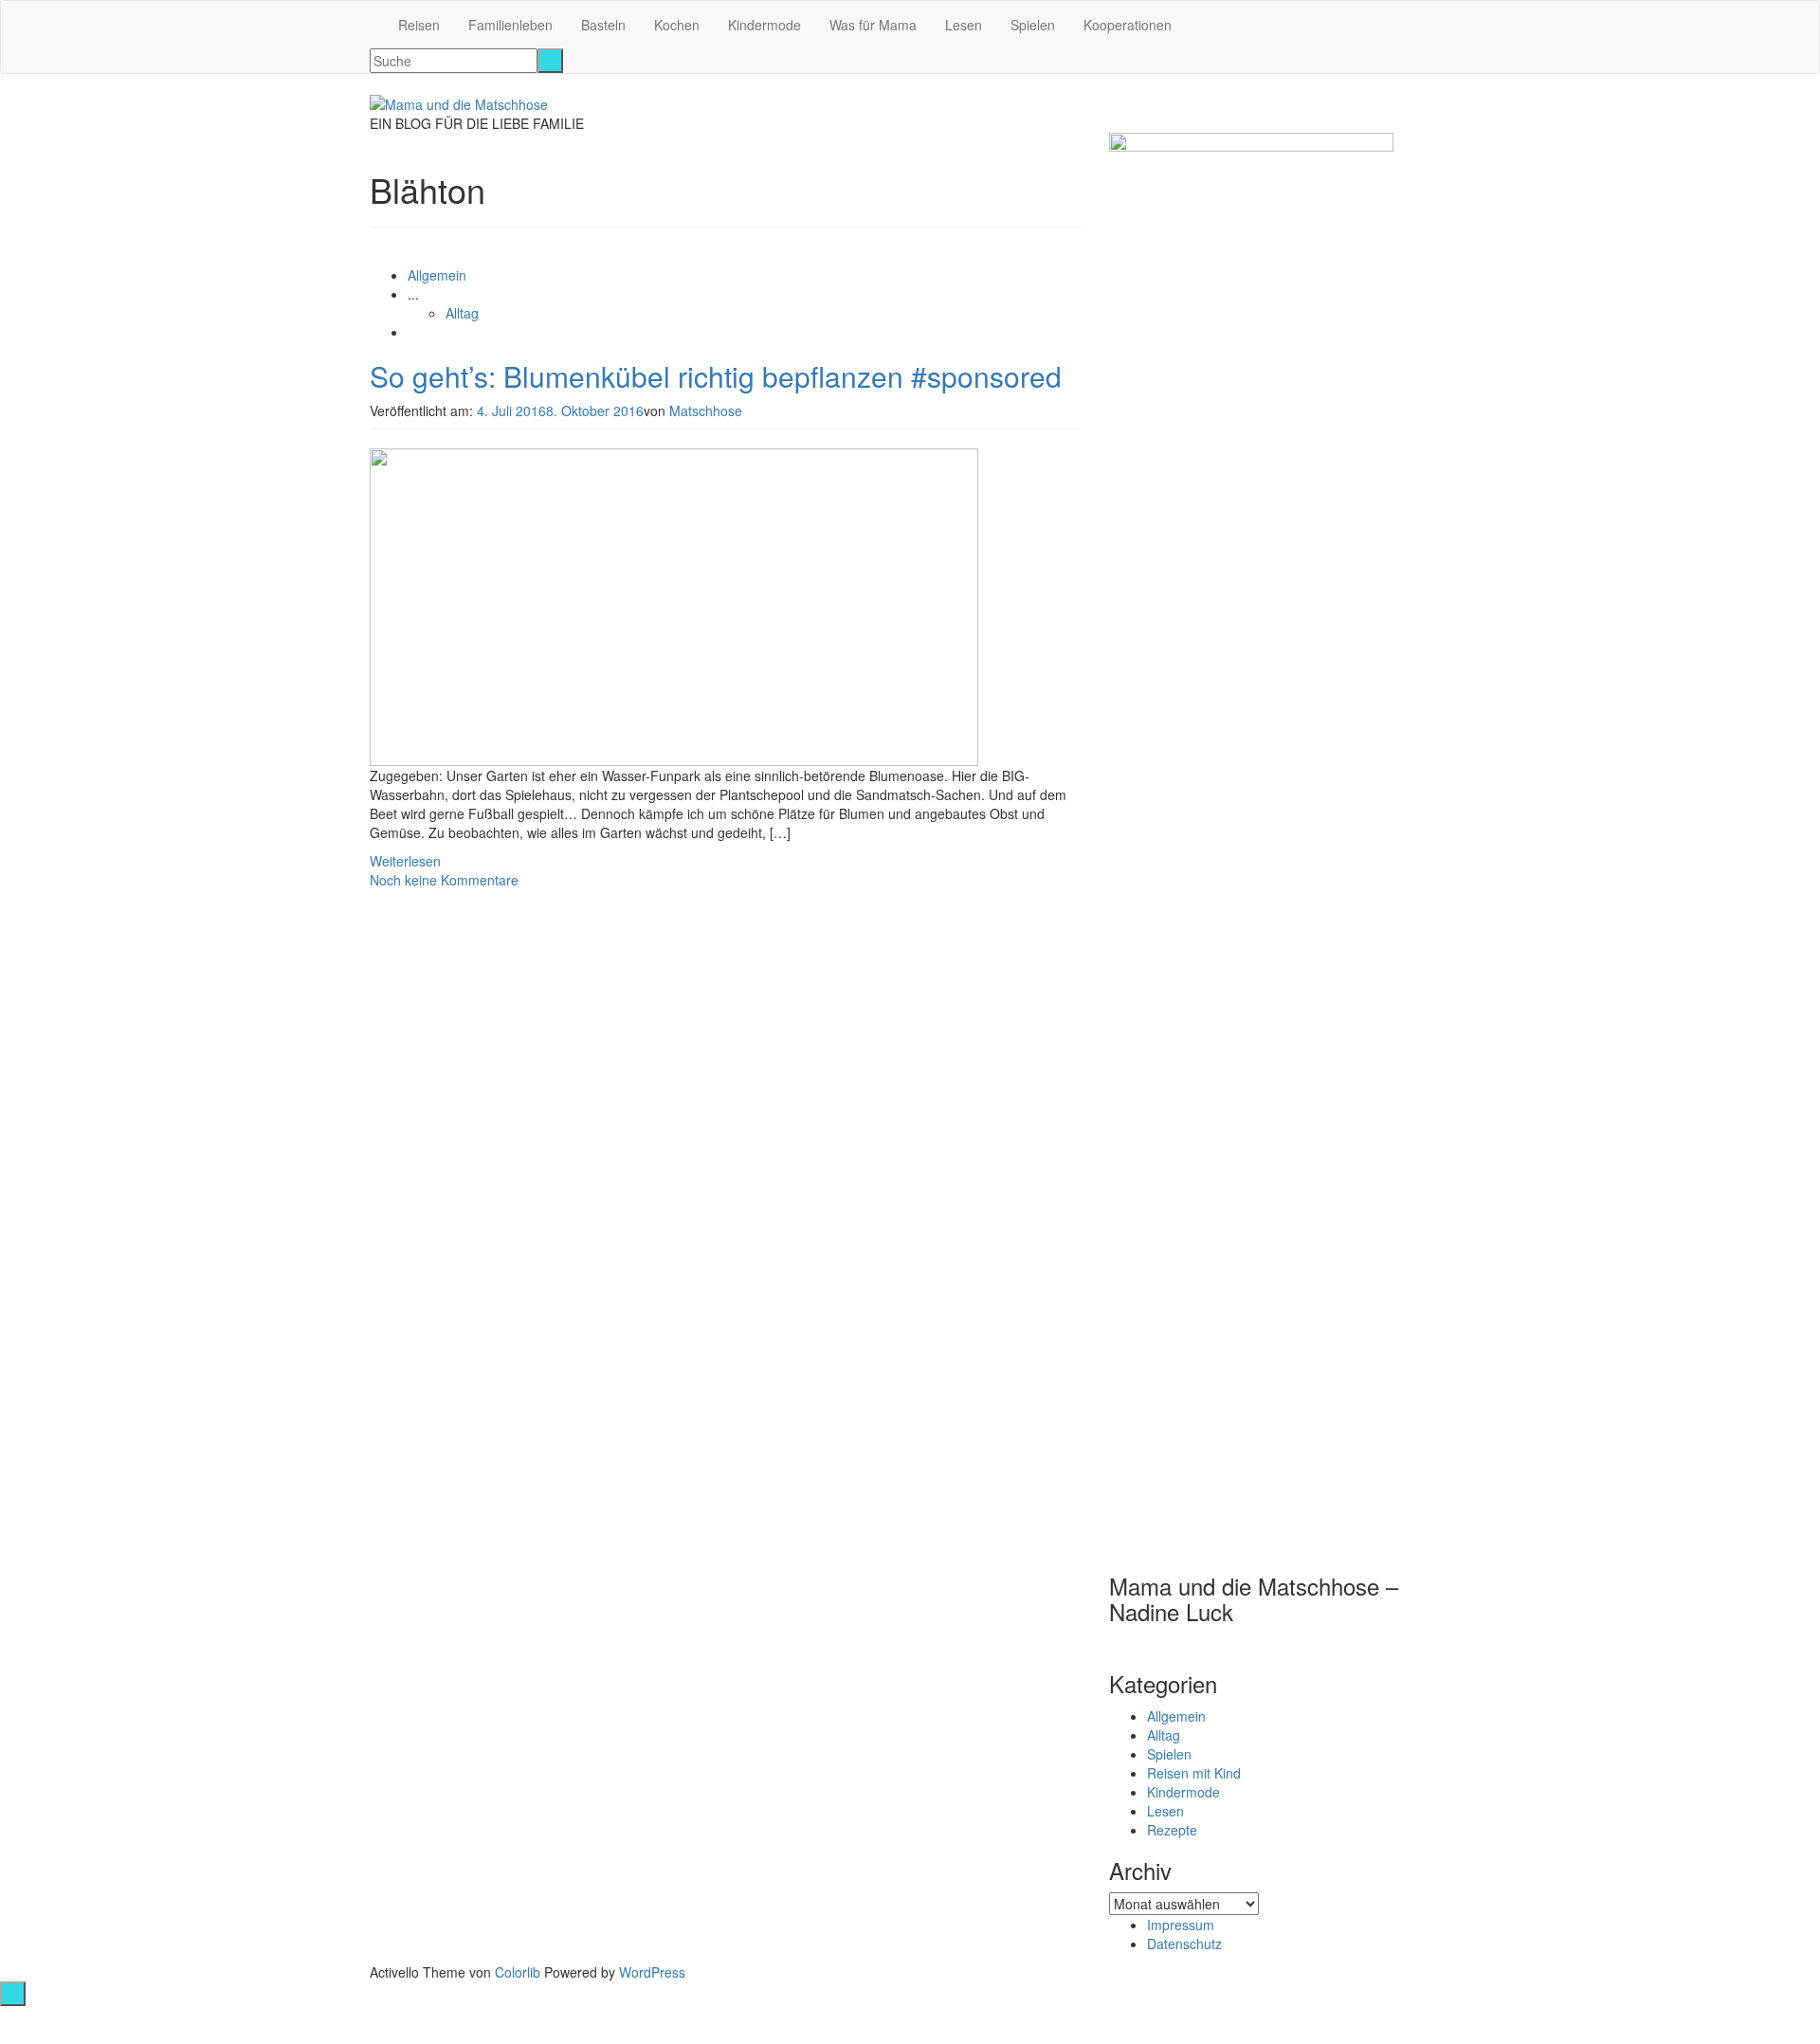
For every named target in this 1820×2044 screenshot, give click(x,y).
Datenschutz (1184, 1944)
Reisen (419, 25)
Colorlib (518, 1972)
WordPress (652, 1972)
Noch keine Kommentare (444, 880)
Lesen (964, 25)
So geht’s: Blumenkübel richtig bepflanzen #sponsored (716, 376)
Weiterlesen (405, 861)
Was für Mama (873, 25)
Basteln (603, 25)
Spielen (1033, 25)
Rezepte (1172, 1830)
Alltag (462, 313)
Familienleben (510, 25)
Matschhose (706, 411)
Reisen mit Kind (1194, 1773)
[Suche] (550, 61)
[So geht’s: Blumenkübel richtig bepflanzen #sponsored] (674, 605)
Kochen (677, 25)
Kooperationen (1128, 25)
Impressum (1181, 1925)
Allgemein (437, 275)
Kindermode (764, 25)
